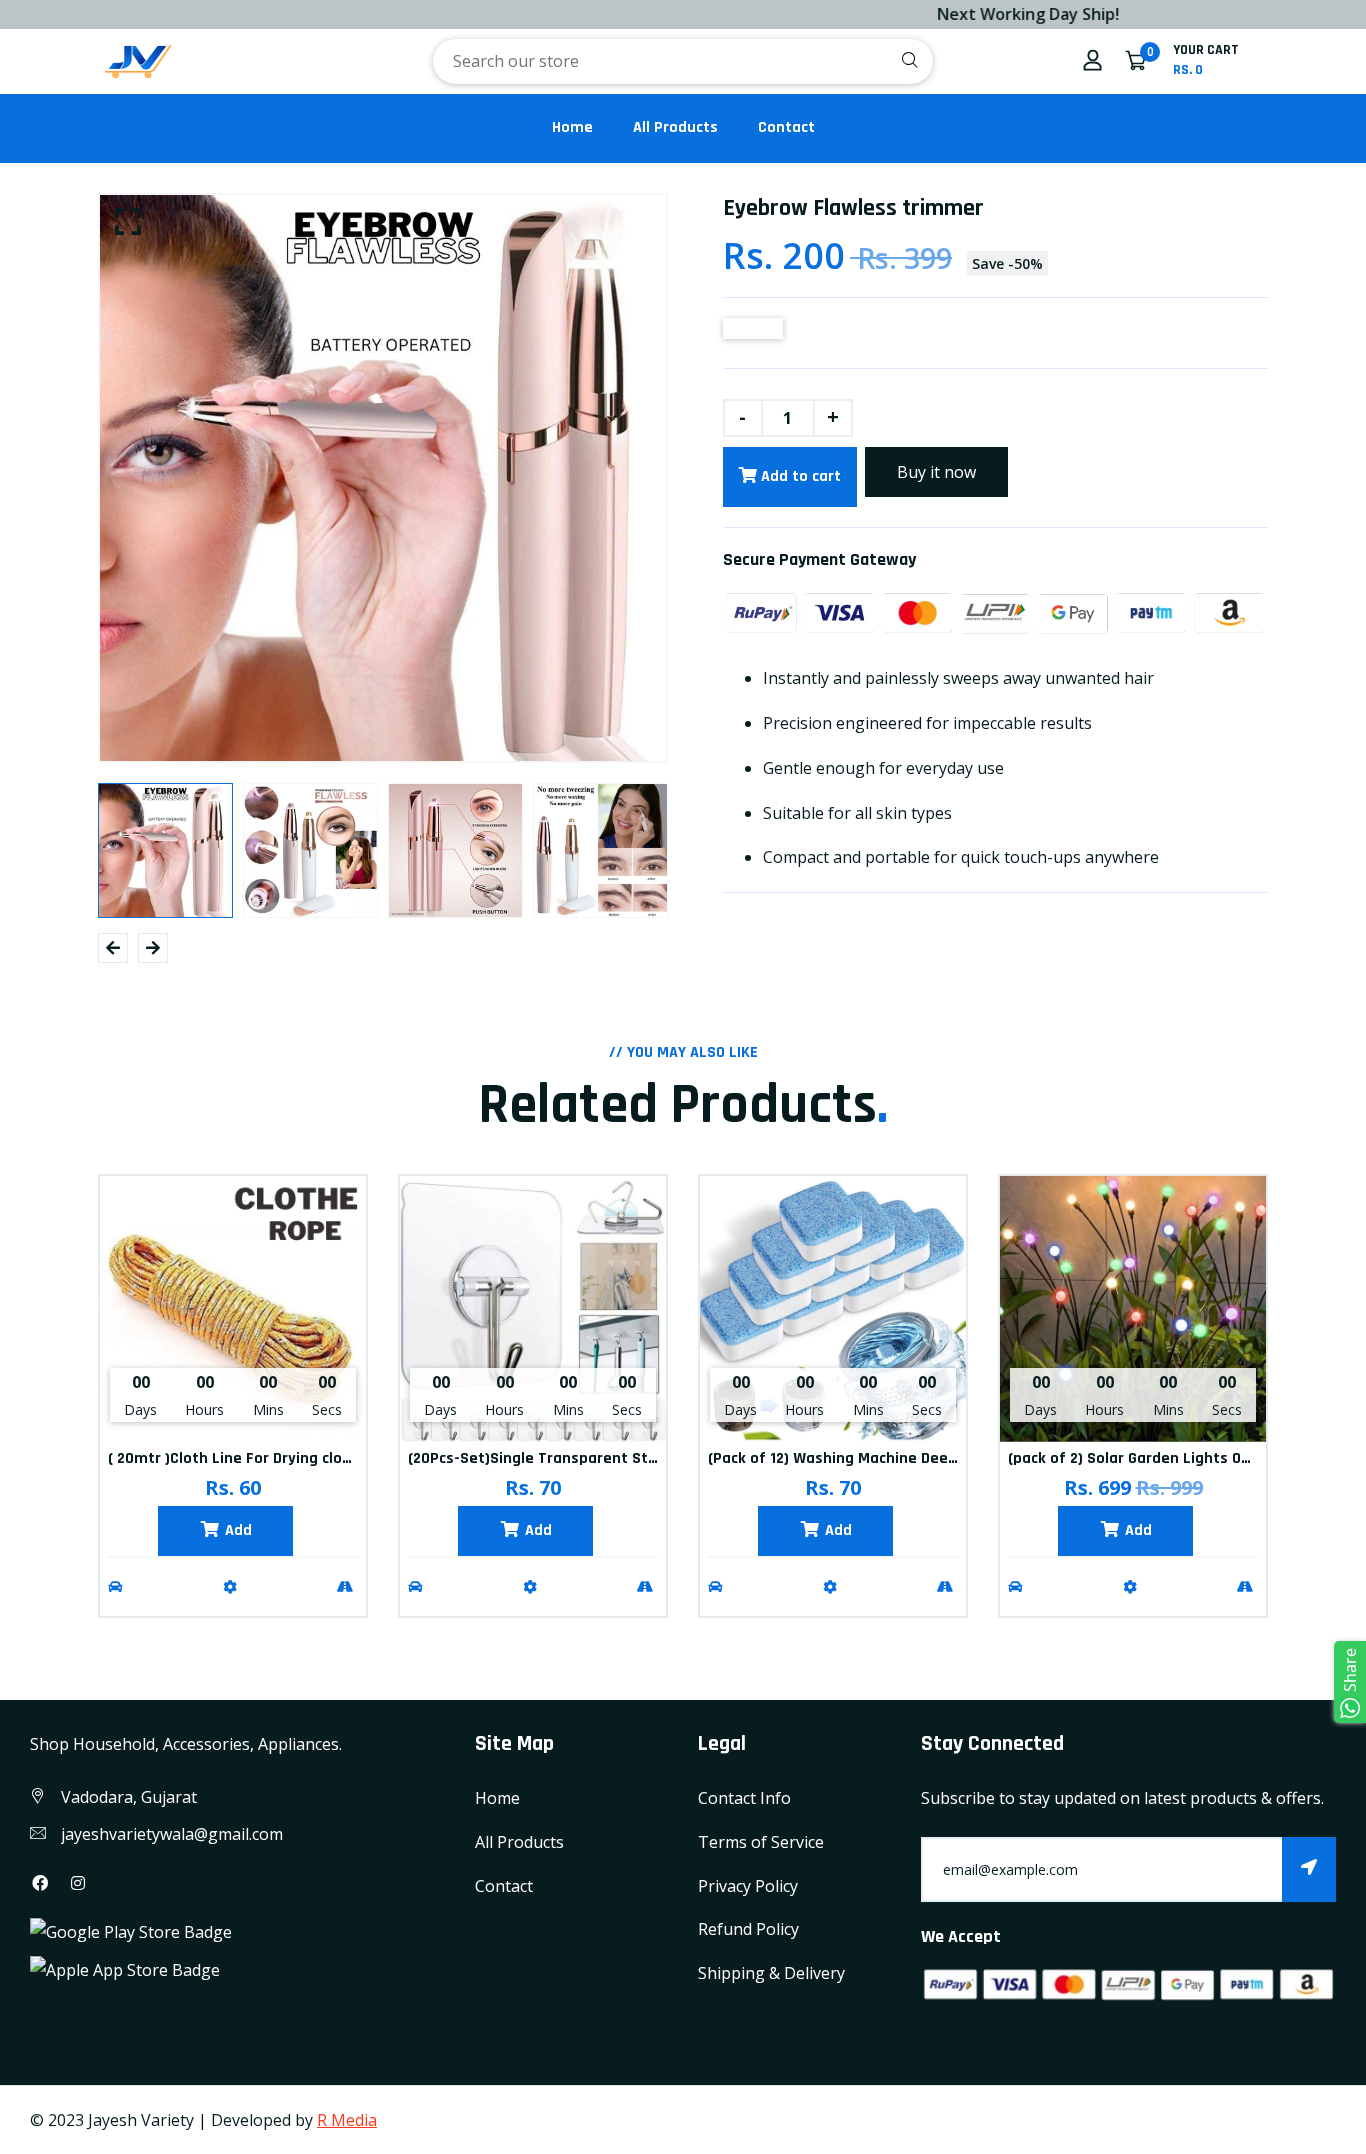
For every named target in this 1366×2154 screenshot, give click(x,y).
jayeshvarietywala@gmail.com (172, 1834)
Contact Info (744, 1798)
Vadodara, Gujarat (129, 1797)
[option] (383, 478)
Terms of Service (761, 1842)
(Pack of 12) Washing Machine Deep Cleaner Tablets (891, 1458)
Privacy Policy (748, 1886)
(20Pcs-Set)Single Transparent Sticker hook (564, 1458)
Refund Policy (748, 1929)
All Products (675, 127)
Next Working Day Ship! (966, 14)
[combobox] (683, 61)
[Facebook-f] (40, 1883)
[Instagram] (78, 1883)
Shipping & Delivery (771, 1973)
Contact (786, 127)
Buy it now (936, 472)
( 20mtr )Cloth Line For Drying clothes (241, 1458)
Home (572, 127)
